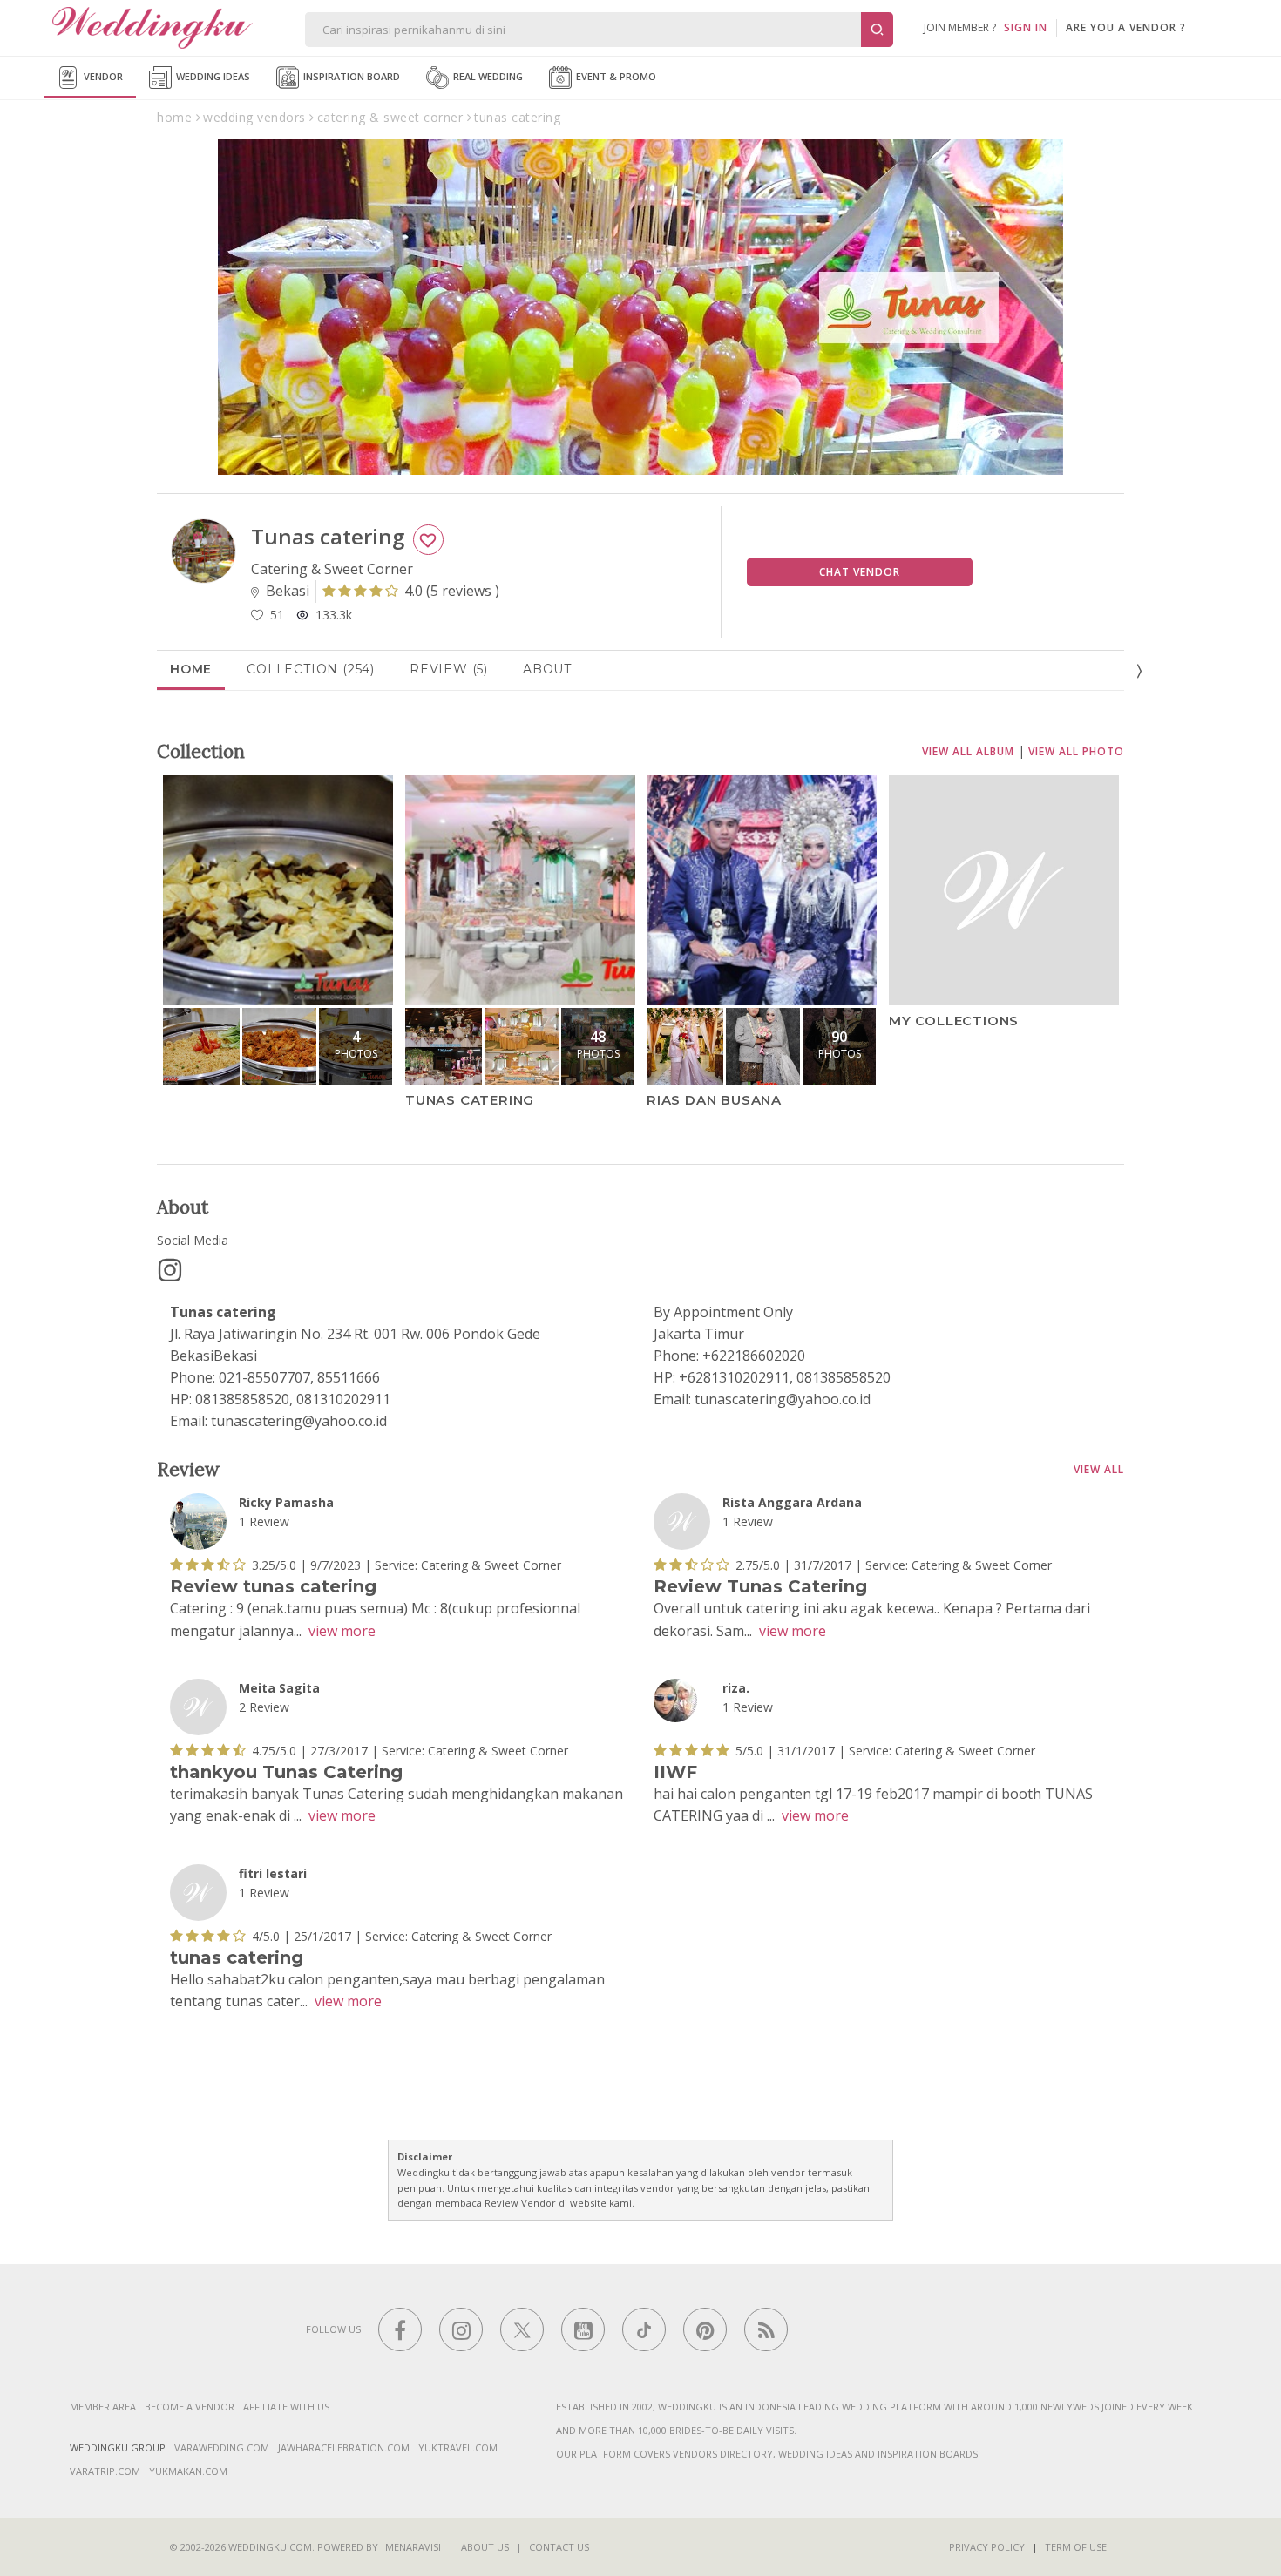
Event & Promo (615, 76)
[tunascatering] (170, 1270)
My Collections (954, 1021)
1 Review (264, 1521)
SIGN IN (1026, 27)
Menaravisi (413, 2547)
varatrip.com (105, 2471)
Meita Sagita (279, 1688)
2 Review (264, 1707)
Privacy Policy (987, 2547)
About (547, 669)
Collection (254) (311, 669)
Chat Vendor (860, 572)
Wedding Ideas (212, 76)
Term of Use (1076, 2547)
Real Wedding (487, 76)
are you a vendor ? (1126, 27)
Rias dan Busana (714, 1100)
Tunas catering (470, 1100)
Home (191, 669)
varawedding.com (222, 2448)
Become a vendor (190, 2407)
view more (342, 1631)
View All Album (968, 751)
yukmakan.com (188, 2471)
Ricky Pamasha (286, 1502)
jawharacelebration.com (344, 2448)
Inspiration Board (350, 76)
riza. (736, 1688)
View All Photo (1076, 751)
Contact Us (559, 2547)
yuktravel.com (458, 2448)
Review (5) (449, 669)
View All (1099, 1469)
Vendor (102, 76)
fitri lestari (273, 1873)
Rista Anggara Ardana (792, 1502)
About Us (485, 2547)
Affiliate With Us (286, 2407)
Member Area (103, 2407)
